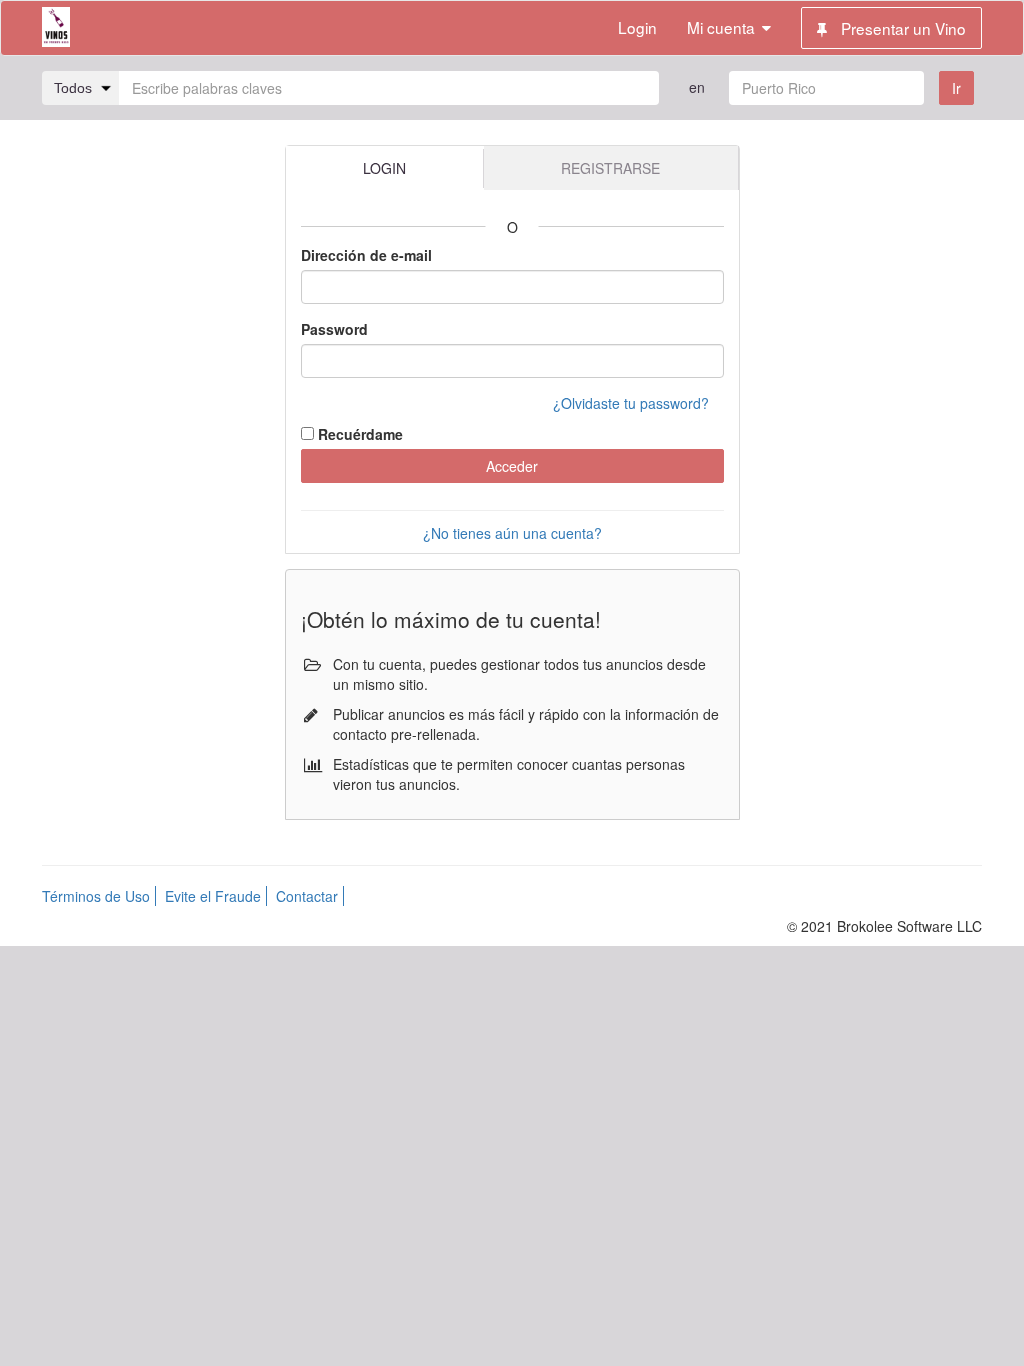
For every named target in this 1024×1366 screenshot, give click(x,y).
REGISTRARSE (610, 168)
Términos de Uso (96, 896)
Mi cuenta (721, 27)
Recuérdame (360, 434)
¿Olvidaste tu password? (631, 403)
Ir (956, 88)
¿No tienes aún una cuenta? (512, 533)
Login (637, 27)
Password (334, 329)
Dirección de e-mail (366, 255)
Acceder (512, 466)
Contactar (307, 896)
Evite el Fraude (213, 896)
